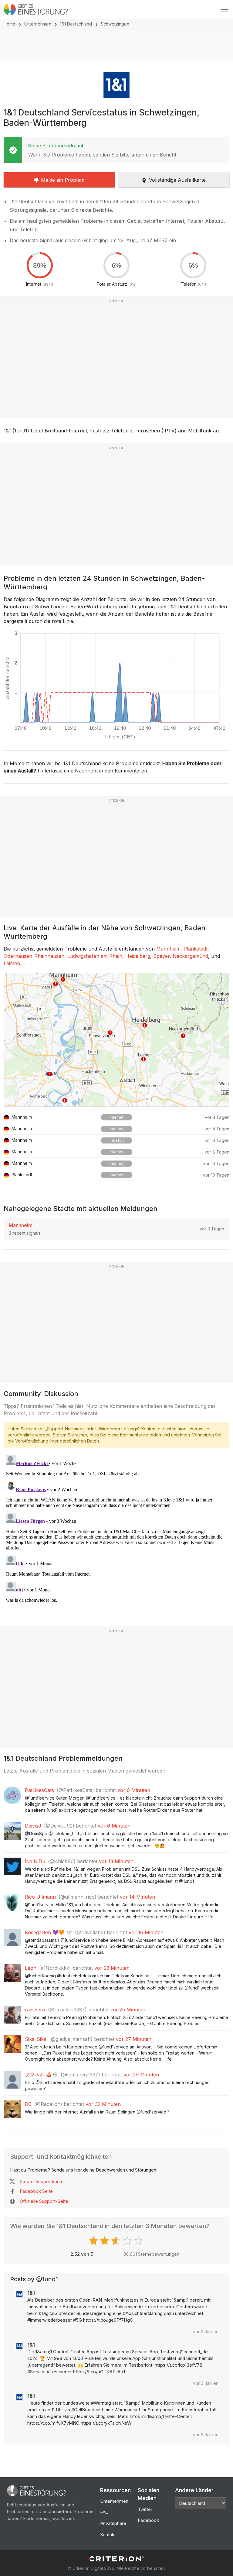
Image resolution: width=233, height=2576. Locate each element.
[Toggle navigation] (225, 9)
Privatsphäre (113, 2523)
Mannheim (168, 949)
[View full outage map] (116, 1040)
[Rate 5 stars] (139, 2241)
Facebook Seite (36, 2191)
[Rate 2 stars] (105, 2241)
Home (10, 24)
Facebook (148, 2520)
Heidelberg (138, 956)
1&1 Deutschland (76, 24)
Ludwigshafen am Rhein (95, 956)
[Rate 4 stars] (128, 2241)
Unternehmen (38, 24)
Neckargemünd (190, 956)
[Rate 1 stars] (94, 2241)
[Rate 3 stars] (117, 2241)
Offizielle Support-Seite (44, 2201)
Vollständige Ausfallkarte (177, 180)
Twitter (145, 2509)
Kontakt (108, 2535)
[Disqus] (116, 1529)
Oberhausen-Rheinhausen (34, 956)
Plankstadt (196, 949)
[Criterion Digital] (116, 2559)
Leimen (12, 963)
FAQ (104, 2512)
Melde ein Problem (63, 180)
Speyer (161, 956)
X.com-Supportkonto (42, 2181)
